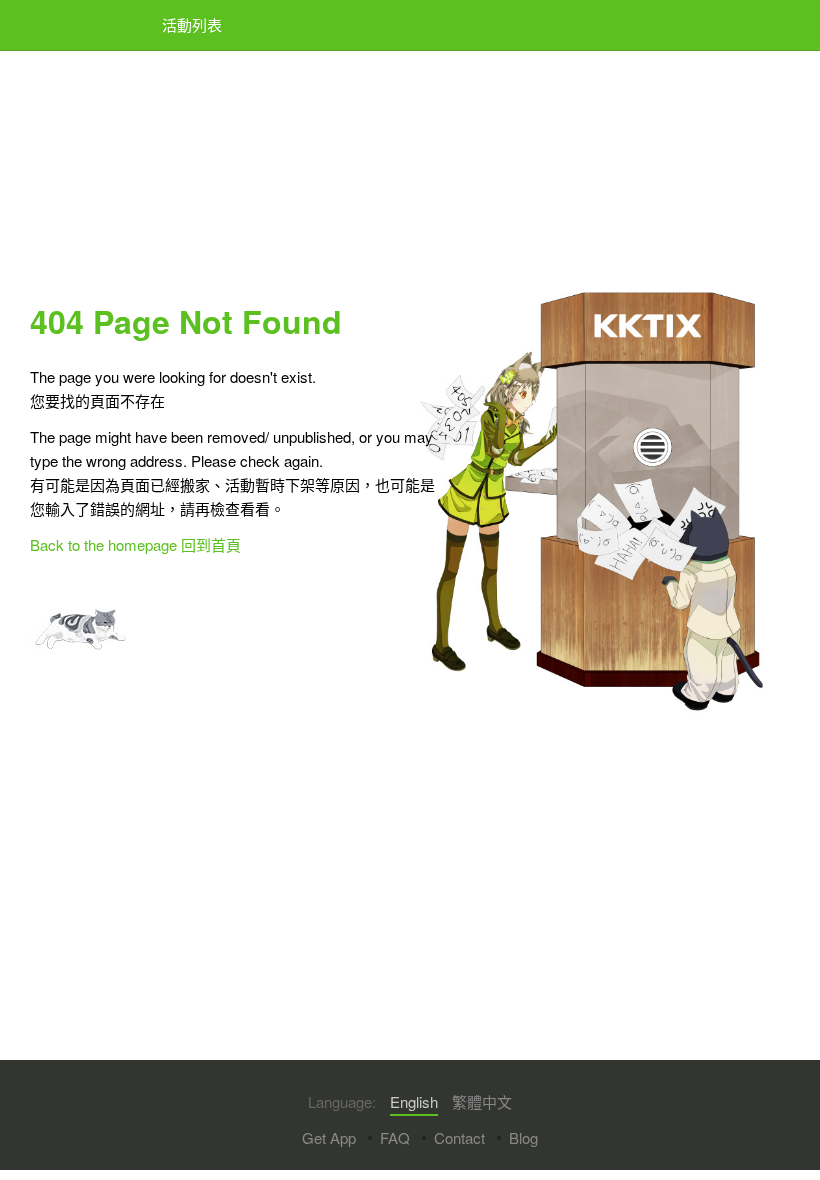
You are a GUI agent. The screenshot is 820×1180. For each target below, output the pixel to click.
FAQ (395, 1137)
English (414, 1101)
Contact (459, 1137)
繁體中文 (482, 1101)
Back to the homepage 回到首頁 (135, 544)
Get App (329, 1137)
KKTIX (81, 25)
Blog (523, 1137)
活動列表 (192, 24)
